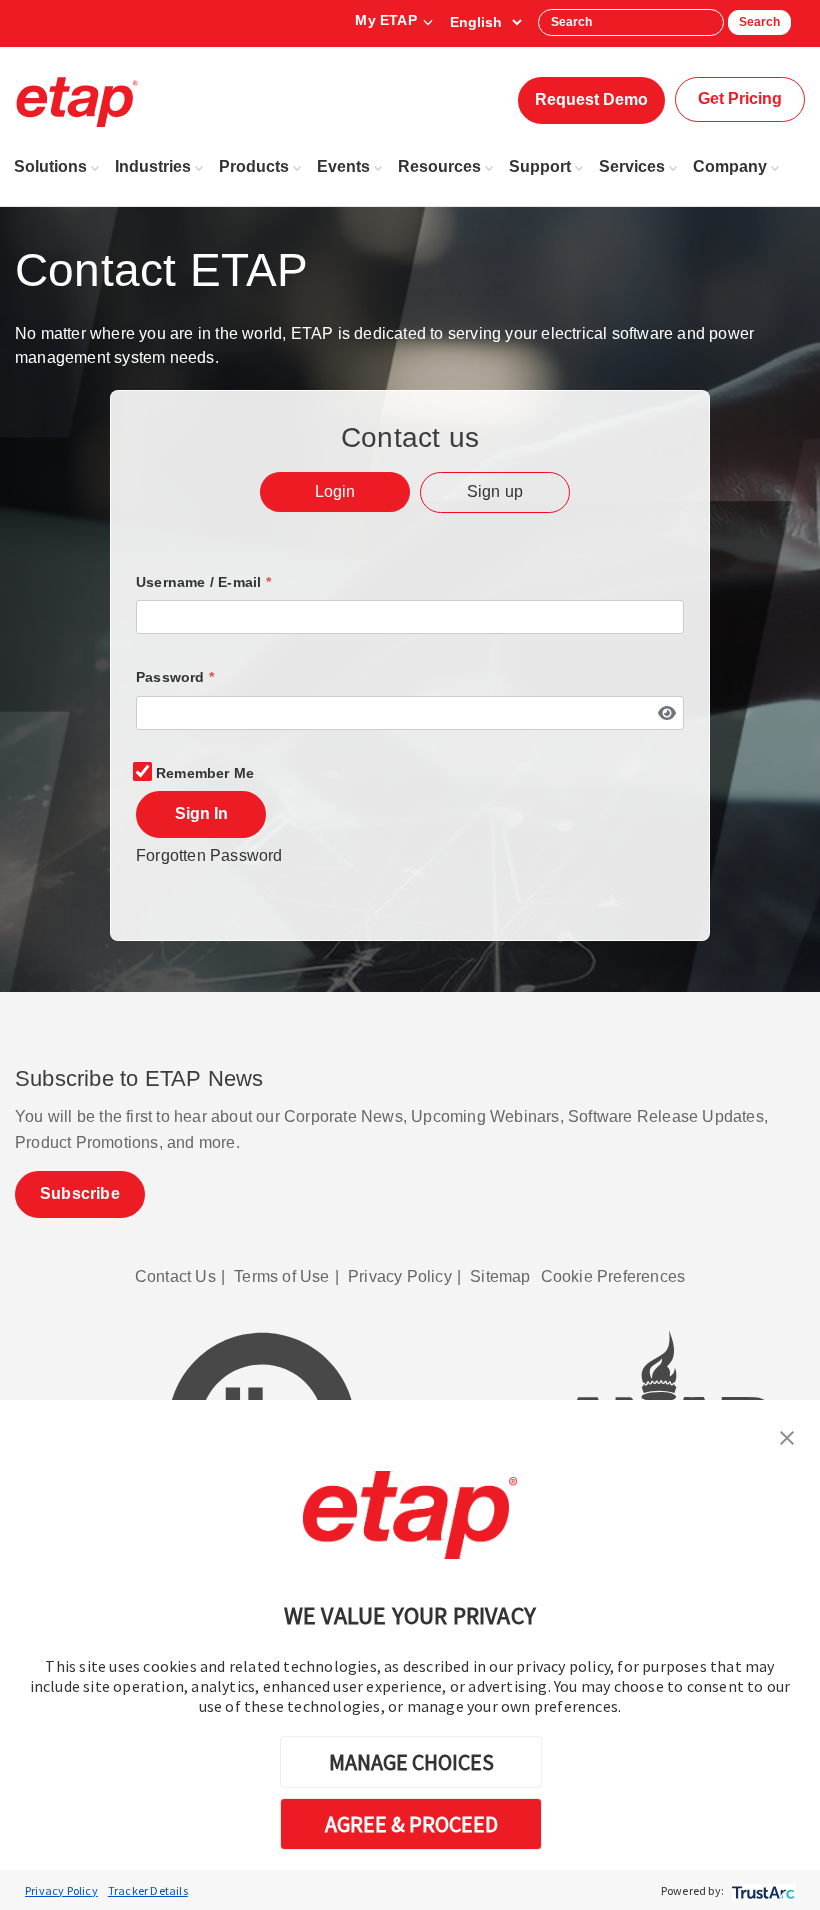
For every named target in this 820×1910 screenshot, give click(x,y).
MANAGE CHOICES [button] (411, 1762)
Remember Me (205, 773)
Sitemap (500, 1276)
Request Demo (591, 99)
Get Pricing (740, 98)
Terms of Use (281, 1276)
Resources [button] (439, 166)
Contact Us (175, 1276)
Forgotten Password (209, 855)
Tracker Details (148, 1890)
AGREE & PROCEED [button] (411, 1824)
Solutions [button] (50, 166)
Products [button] (254, 166)
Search (759, 22)
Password (175, 677)
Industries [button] (153, 166)
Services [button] (632, 166)
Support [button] (540, 166)
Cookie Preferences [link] (613, 1276)
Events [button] (343, 166)
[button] (787, 1436)
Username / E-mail (203, 582)
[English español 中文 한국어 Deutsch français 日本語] (485, 22)
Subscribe (80, 1193)
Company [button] (730, 166)
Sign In (201, 813)
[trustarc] (761, 1890)
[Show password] (666, 712)
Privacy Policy (61, 1890)
